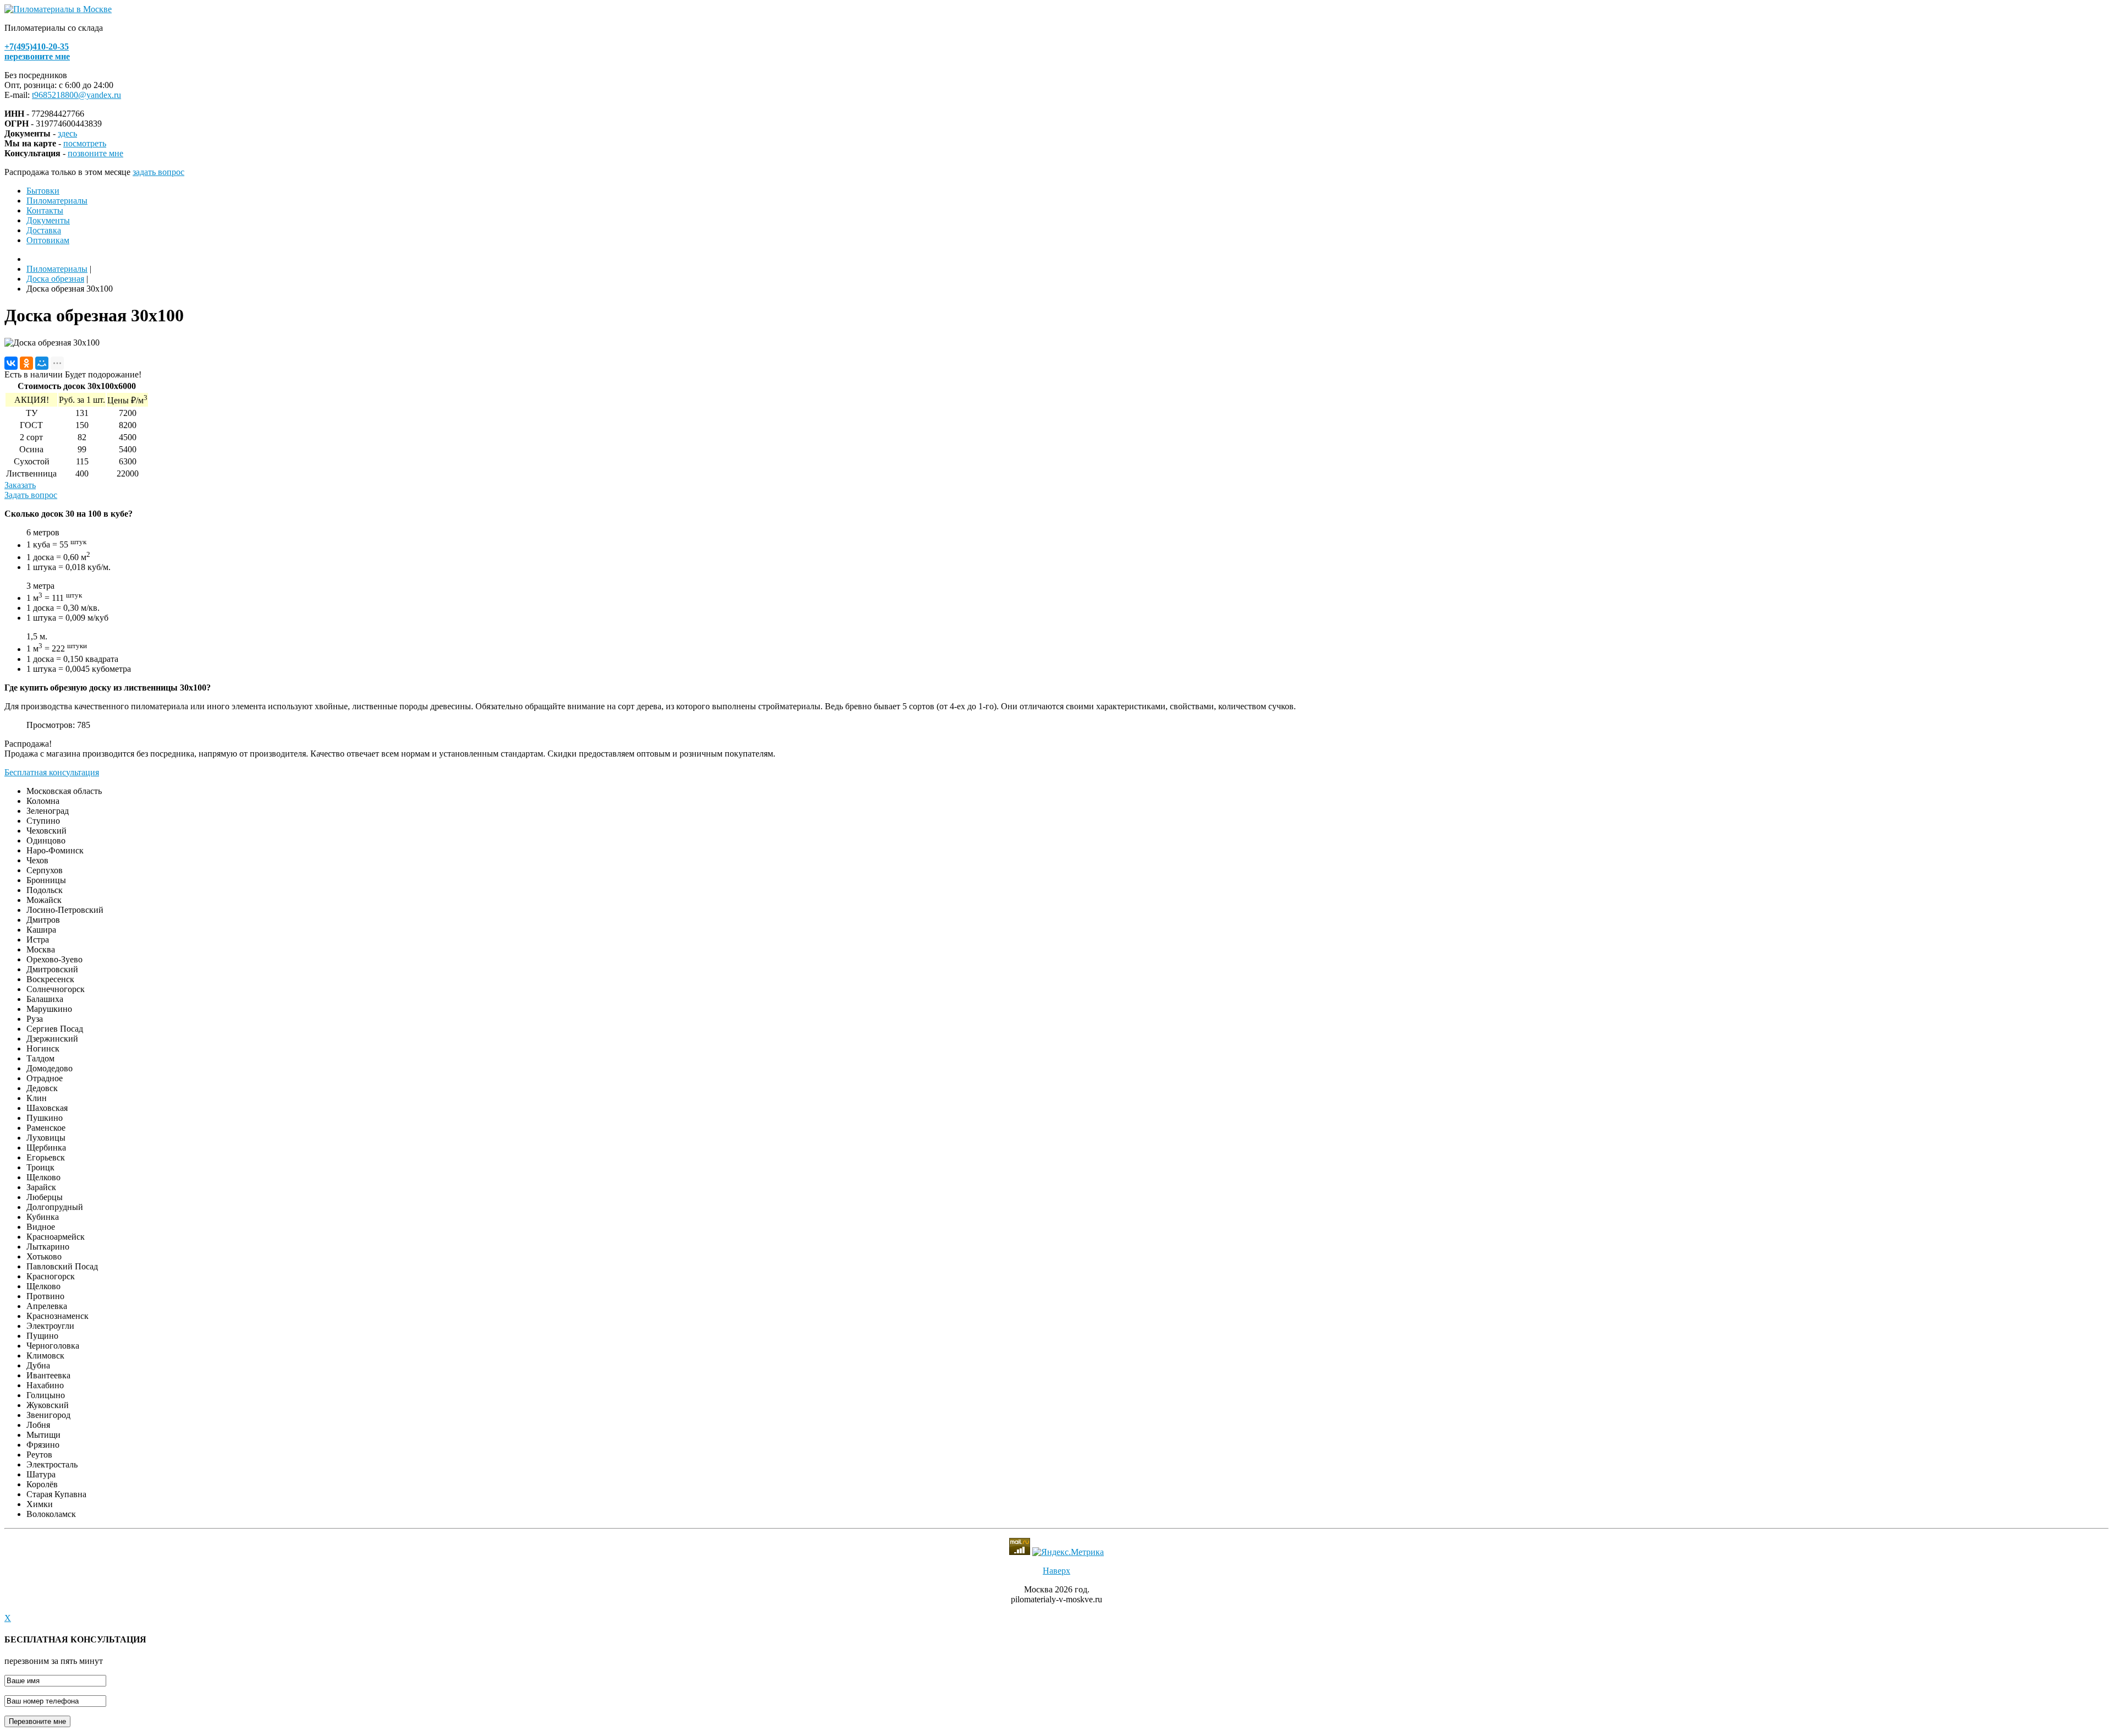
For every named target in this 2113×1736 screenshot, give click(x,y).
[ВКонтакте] (11, 363)
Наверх (1056, 1571)
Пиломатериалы (57, 201)
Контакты (45, 210)
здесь (67, 133)
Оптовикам (48, 240)
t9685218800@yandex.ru (76, 95)
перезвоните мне (37, 56)
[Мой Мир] (42, 363)
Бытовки (43, 191)
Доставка (44, 230)
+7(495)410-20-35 (37, 46)
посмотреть (85, 143)
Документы (48, 220)
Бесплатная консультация (52, 772)
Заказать (20, 485)
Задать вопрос (31, 495)
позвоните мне (95, 153)
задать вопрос (158, 172)
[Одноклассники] (26, 363)
